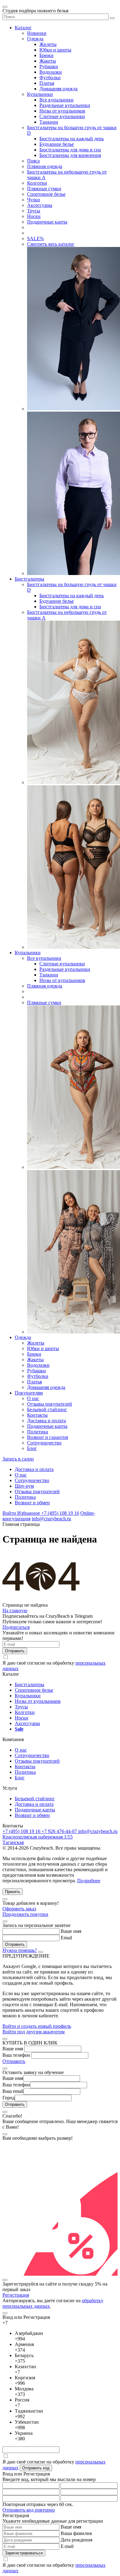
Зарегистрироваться (24, 2553)
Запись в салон (18, 1459)
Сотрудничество (44, 1443)
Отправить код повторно (29, 2510)
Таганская (13, 1842)
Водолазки (51, 72)
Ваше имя (71, 1931)
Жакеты (48, 61)
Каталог (23, 28)
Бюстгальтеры (30, 579)
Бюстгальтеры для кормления (70, 155)
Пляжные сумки (44, 189)
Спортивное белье (46, 194)
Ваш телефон (16, 2055)
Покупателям (29, 1393)
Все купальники (56, 100)
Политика (38, 1432)
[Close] (5, 1899)
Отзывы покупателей (50, 1404)
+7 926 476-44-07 (60, 1831)
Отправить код (36, 2468)
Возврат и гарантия (48, 1437)
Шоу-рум (24, 1486)
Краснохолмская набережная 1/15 (38, 1837)
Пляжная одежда (45, 166)
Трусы (34, 211)
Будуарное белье (57, 144)
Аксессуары (40, 205)
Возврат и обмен (32, 1503)
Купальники (40, 94)
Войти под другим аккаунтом (34, 2032)
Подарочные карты (47, 222)
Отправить (14, 2061)
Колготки (37, 183)
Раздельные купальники (65, 105)
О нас (33, 1398)
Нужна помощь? (20, 1950)
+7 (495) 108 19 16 (60, 1513)
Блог (32, 1448)
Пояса (33, 161)
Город (9, 2098)
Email (66, 1938)
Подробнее (89, 1881)
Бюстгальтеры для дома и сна (70, 150)
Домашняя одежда (58, 89)
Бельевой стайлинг (47, 1409)
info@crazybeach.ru (51, 1519)
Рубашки (49, 66)
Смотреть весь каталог (51, 244)
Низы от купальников (62, 111)
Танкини (49, 122)
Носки (34, 216)
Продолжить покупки (25, 1914)
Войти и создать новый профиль (37, 2026)
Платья (47, 83)
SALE (35, 238)
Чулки (34, 200)
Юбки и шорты (55, 50)
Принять (13, 1892)
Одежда (35, 39)
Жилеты (48, 44)
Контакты (37, 1415)
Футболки (50, 78)
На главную (15, 1611)
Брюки (46, 55)
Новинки (37, 33)
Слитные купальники (62, 116)
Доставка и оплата (46, 1421)
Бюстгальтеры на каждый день (72, 139)
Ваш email (13, 2091)
